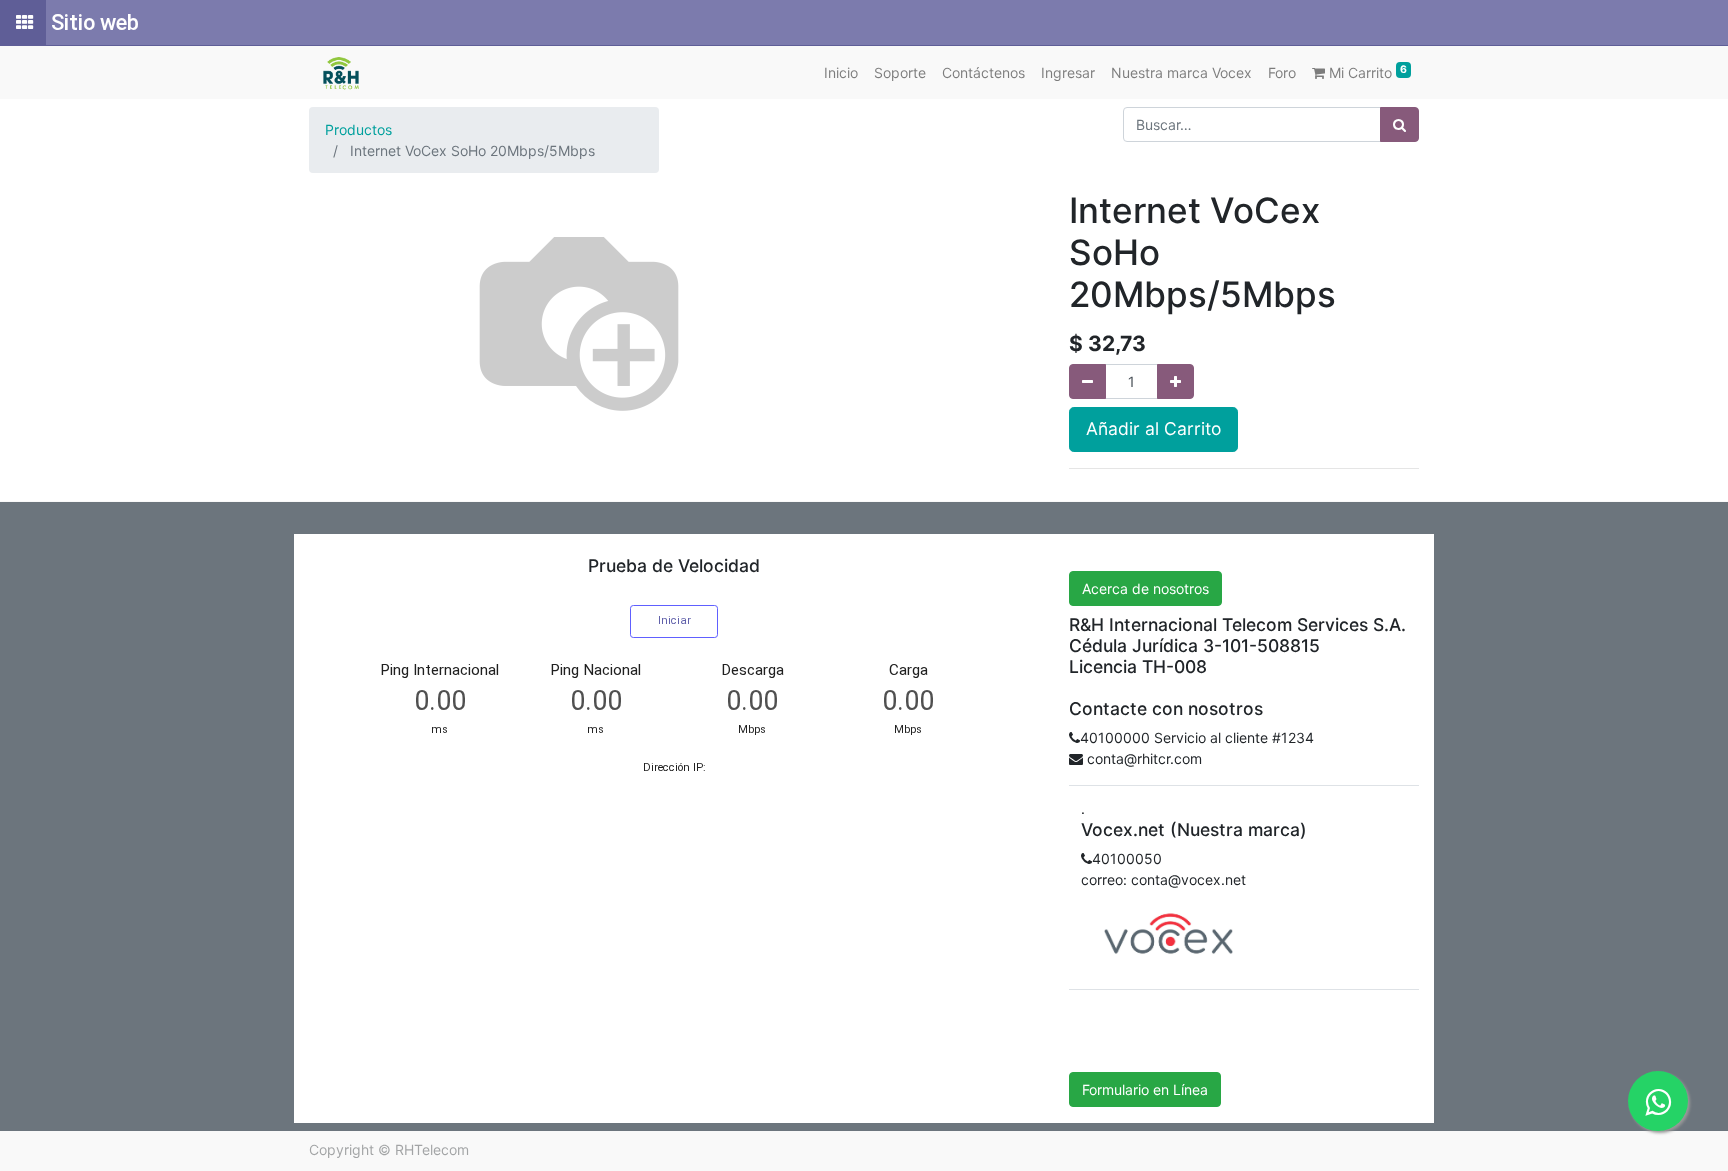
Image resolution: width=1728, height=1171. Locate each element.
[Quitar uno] (1087, 381)
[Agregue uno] (1175, 381)
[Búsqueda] (1399, 124)
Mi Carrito (1366, 72)
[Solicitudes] (23, 23)
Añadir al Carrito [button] (1153, 428)
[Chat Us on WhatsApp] (1658, 1101)
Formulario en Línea (1145, 1089)
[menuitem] (841, 72)
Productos (358, 129)
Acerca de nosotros (1145, 588)
